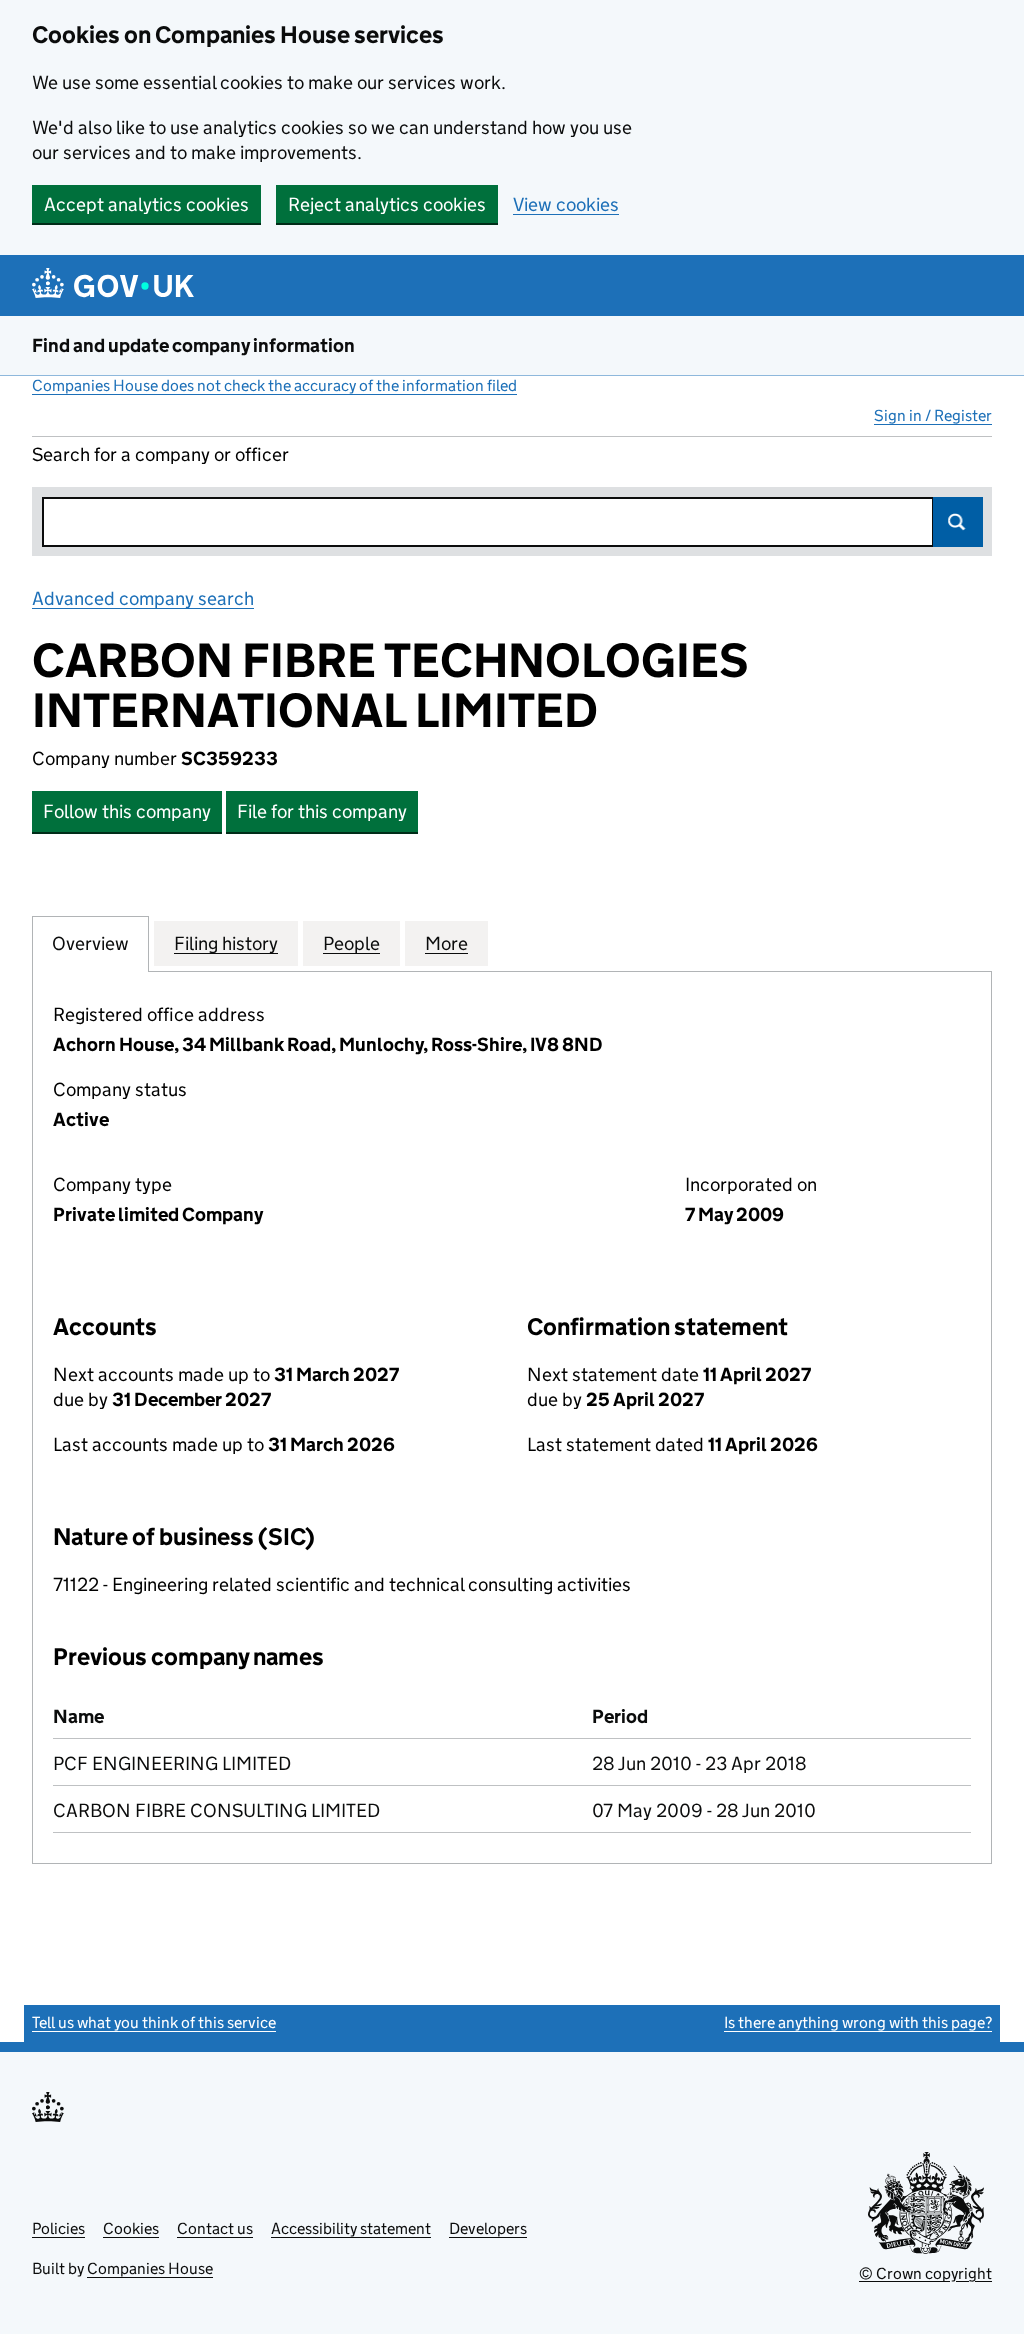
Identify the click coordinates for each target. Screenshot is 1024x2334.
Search (958, 522)
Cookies (131, 2228)
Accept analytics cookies (146, 204)
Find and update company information (193, 345)
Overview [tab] (90, 943)
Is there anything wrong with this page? (858, 2022)
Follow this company (127, 811)
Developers (488, 2228)
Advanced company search (143, 598)
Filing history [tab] (226, 943)
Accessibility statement (351, 2228)
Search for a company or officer (160, 454)
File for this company (322, 811)
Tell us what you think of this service (154, 2022)
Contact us (215, 2228)
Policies (58, 2228)
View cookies (566, 204)
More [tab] (446, 943)
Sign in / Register (933, 415)
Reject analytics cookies (387, 204)
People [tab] (351, 943)
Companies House (150, 2268)
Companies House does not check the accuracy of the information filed (274, 385)
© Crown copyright (925, 2273)
